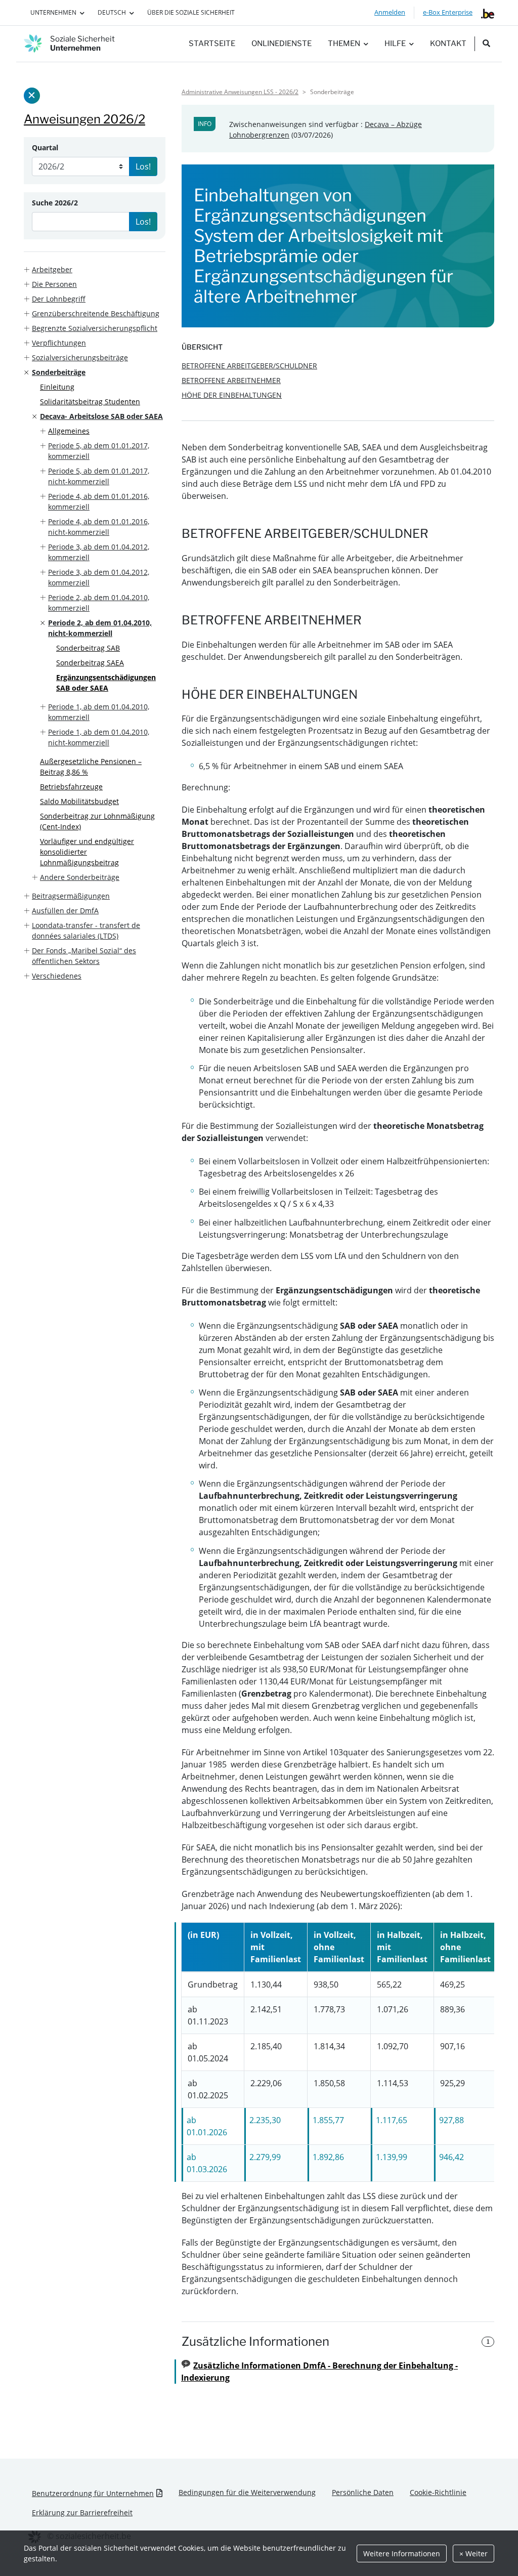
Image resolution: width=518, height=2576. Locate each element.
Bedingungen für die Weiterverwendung (247, 2492)
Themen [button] (344, 44)
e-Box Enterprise (448, 12)
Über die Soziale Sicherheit (191, 12)
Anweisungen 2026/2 (84, 119)
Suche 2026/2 (55, 203)
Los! (143, 166)
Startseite (212, 44)
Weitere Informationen (402, 2553)
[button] (95, 269)
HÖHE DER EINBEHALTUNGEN (232, 395)
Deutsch (112, 12)
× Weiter (473, 2553)
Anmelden (390, 12)
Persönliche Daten (363, 2492)
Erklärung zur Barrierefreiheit (82, 2512)
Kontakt (448, 44)
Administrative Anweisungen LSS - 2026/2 (240, 92)
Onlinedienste (282, 44)
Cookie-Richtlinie (438, 2492)
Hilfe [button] (395, 44)
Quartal (45, 147)
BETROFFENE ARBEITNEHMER (231, 380)
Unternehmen (53, 12)
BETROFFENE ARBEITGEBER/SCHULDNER (249, 366)
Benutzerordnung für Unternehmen (93, 2493)
